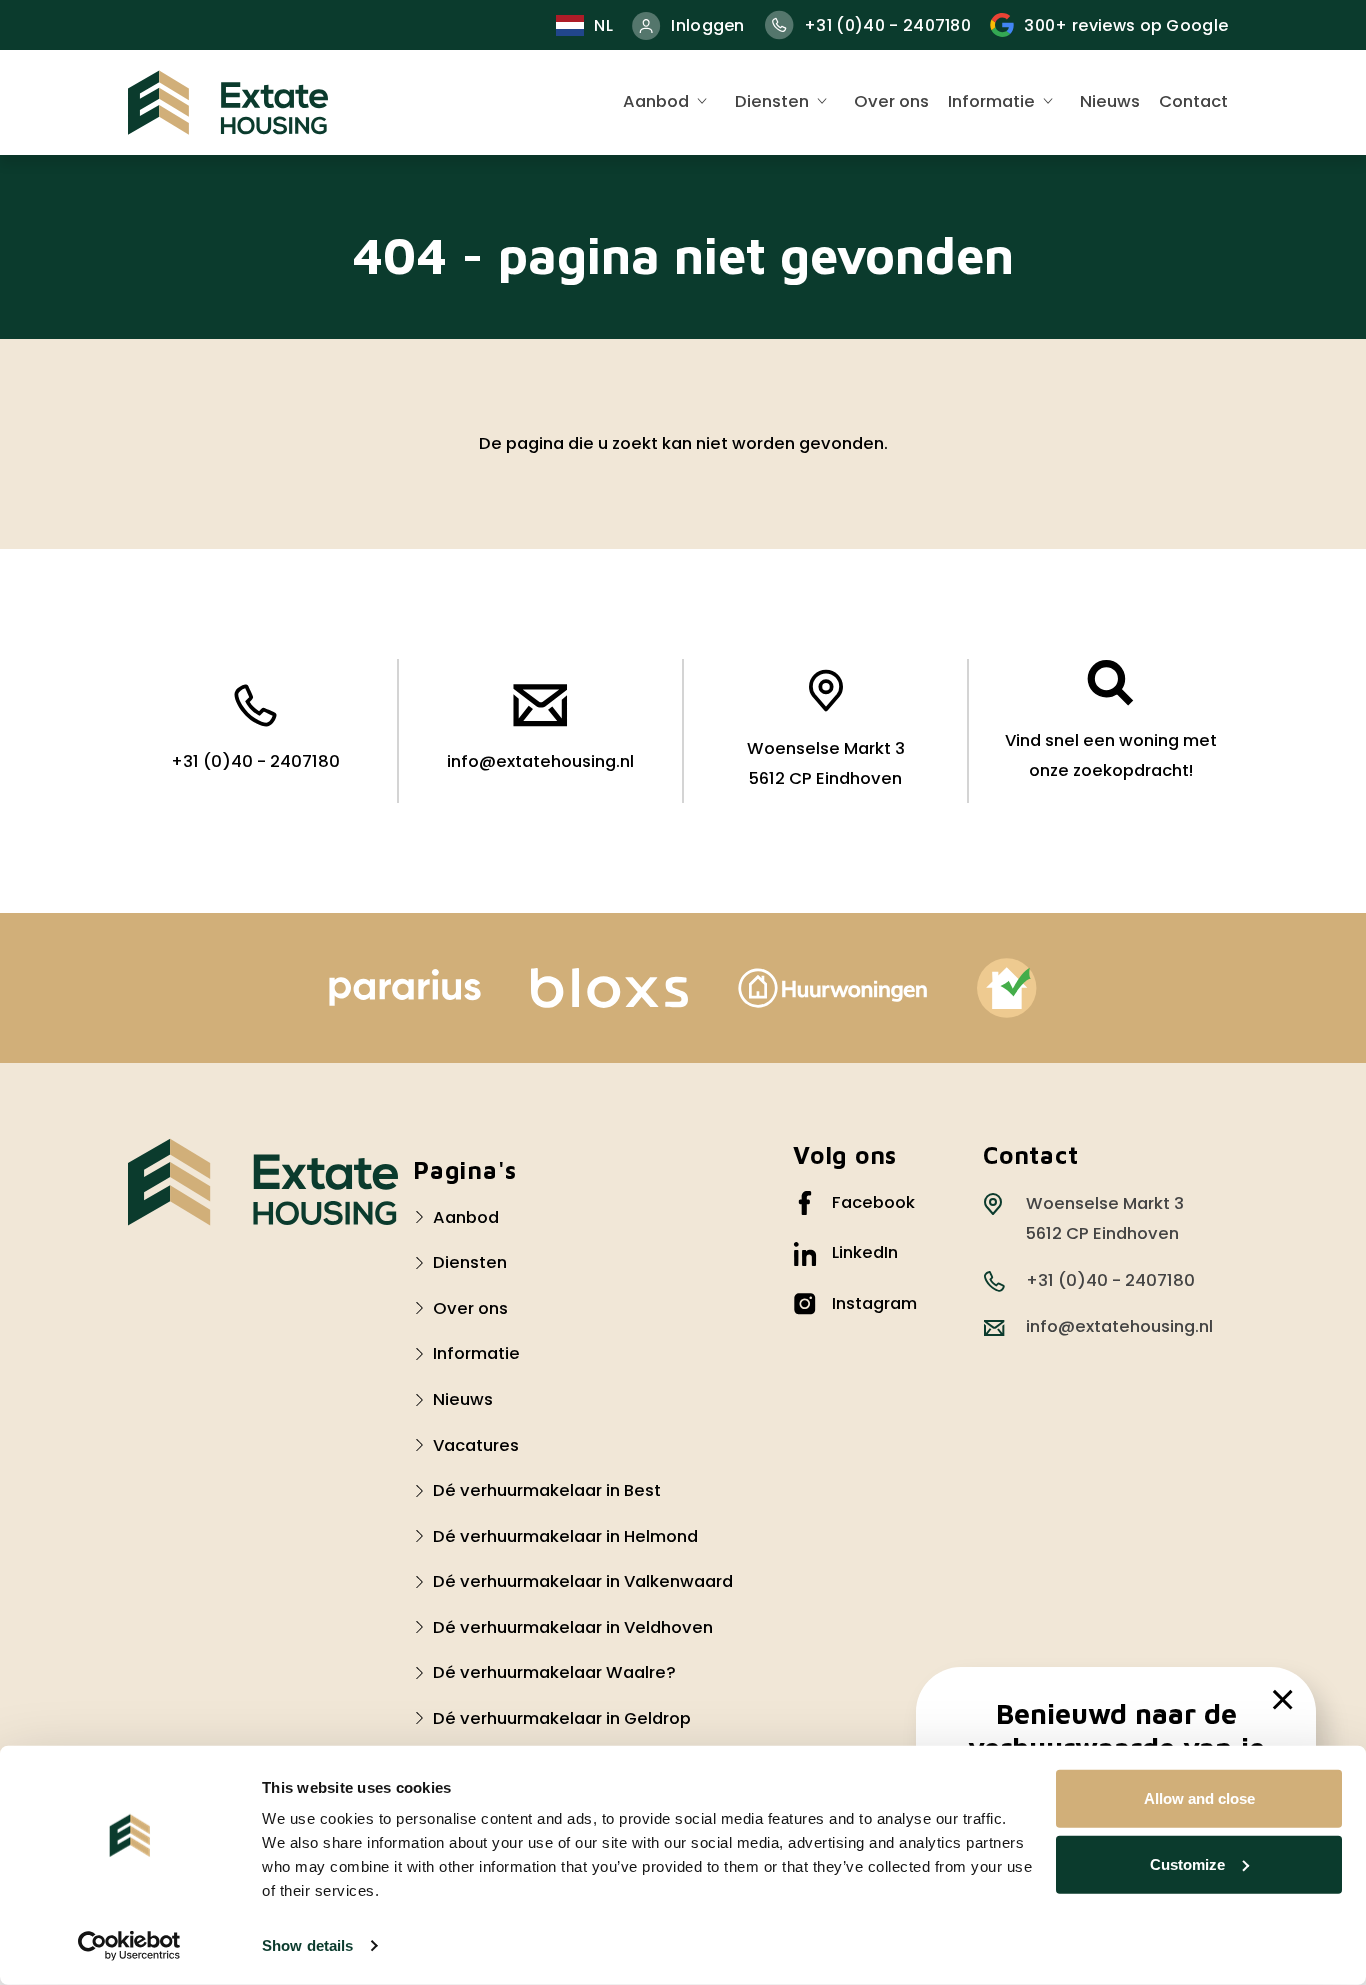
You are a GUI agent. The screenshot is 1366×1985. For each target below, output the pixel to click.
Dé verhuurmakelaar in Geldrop (562, 1718)
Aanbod (656, 101)
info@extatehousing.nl (540, 761)
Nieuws (1110, 101)
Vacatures (476, 1445)
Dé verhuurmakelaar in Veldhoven (573, 1627)
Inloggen (708, 25)
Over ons (891, 101)
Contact (1193, 101)
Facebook (873, 1202)
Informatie (991, 101)
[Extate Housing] (228, 102)
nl (603, 25)
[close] (1283, 1700)
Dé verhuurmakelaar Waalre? (554, 1672)
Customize (1187, 1863)
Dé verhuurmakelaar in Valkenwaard (583, 1581)
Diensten (772, 101)
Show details (307, 1945)
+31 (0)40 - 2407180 (887, 25)
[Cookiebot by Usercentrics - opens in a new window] (129, 1946)
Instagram (874, 1303)
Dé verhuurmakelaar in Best (547, 1490)
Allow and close (1199, 1798)
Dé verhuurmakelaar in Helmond (565, 1536)
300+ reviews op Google (1126, 25)
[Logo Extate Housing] (263, 1182)
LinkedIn (865, 1252)
